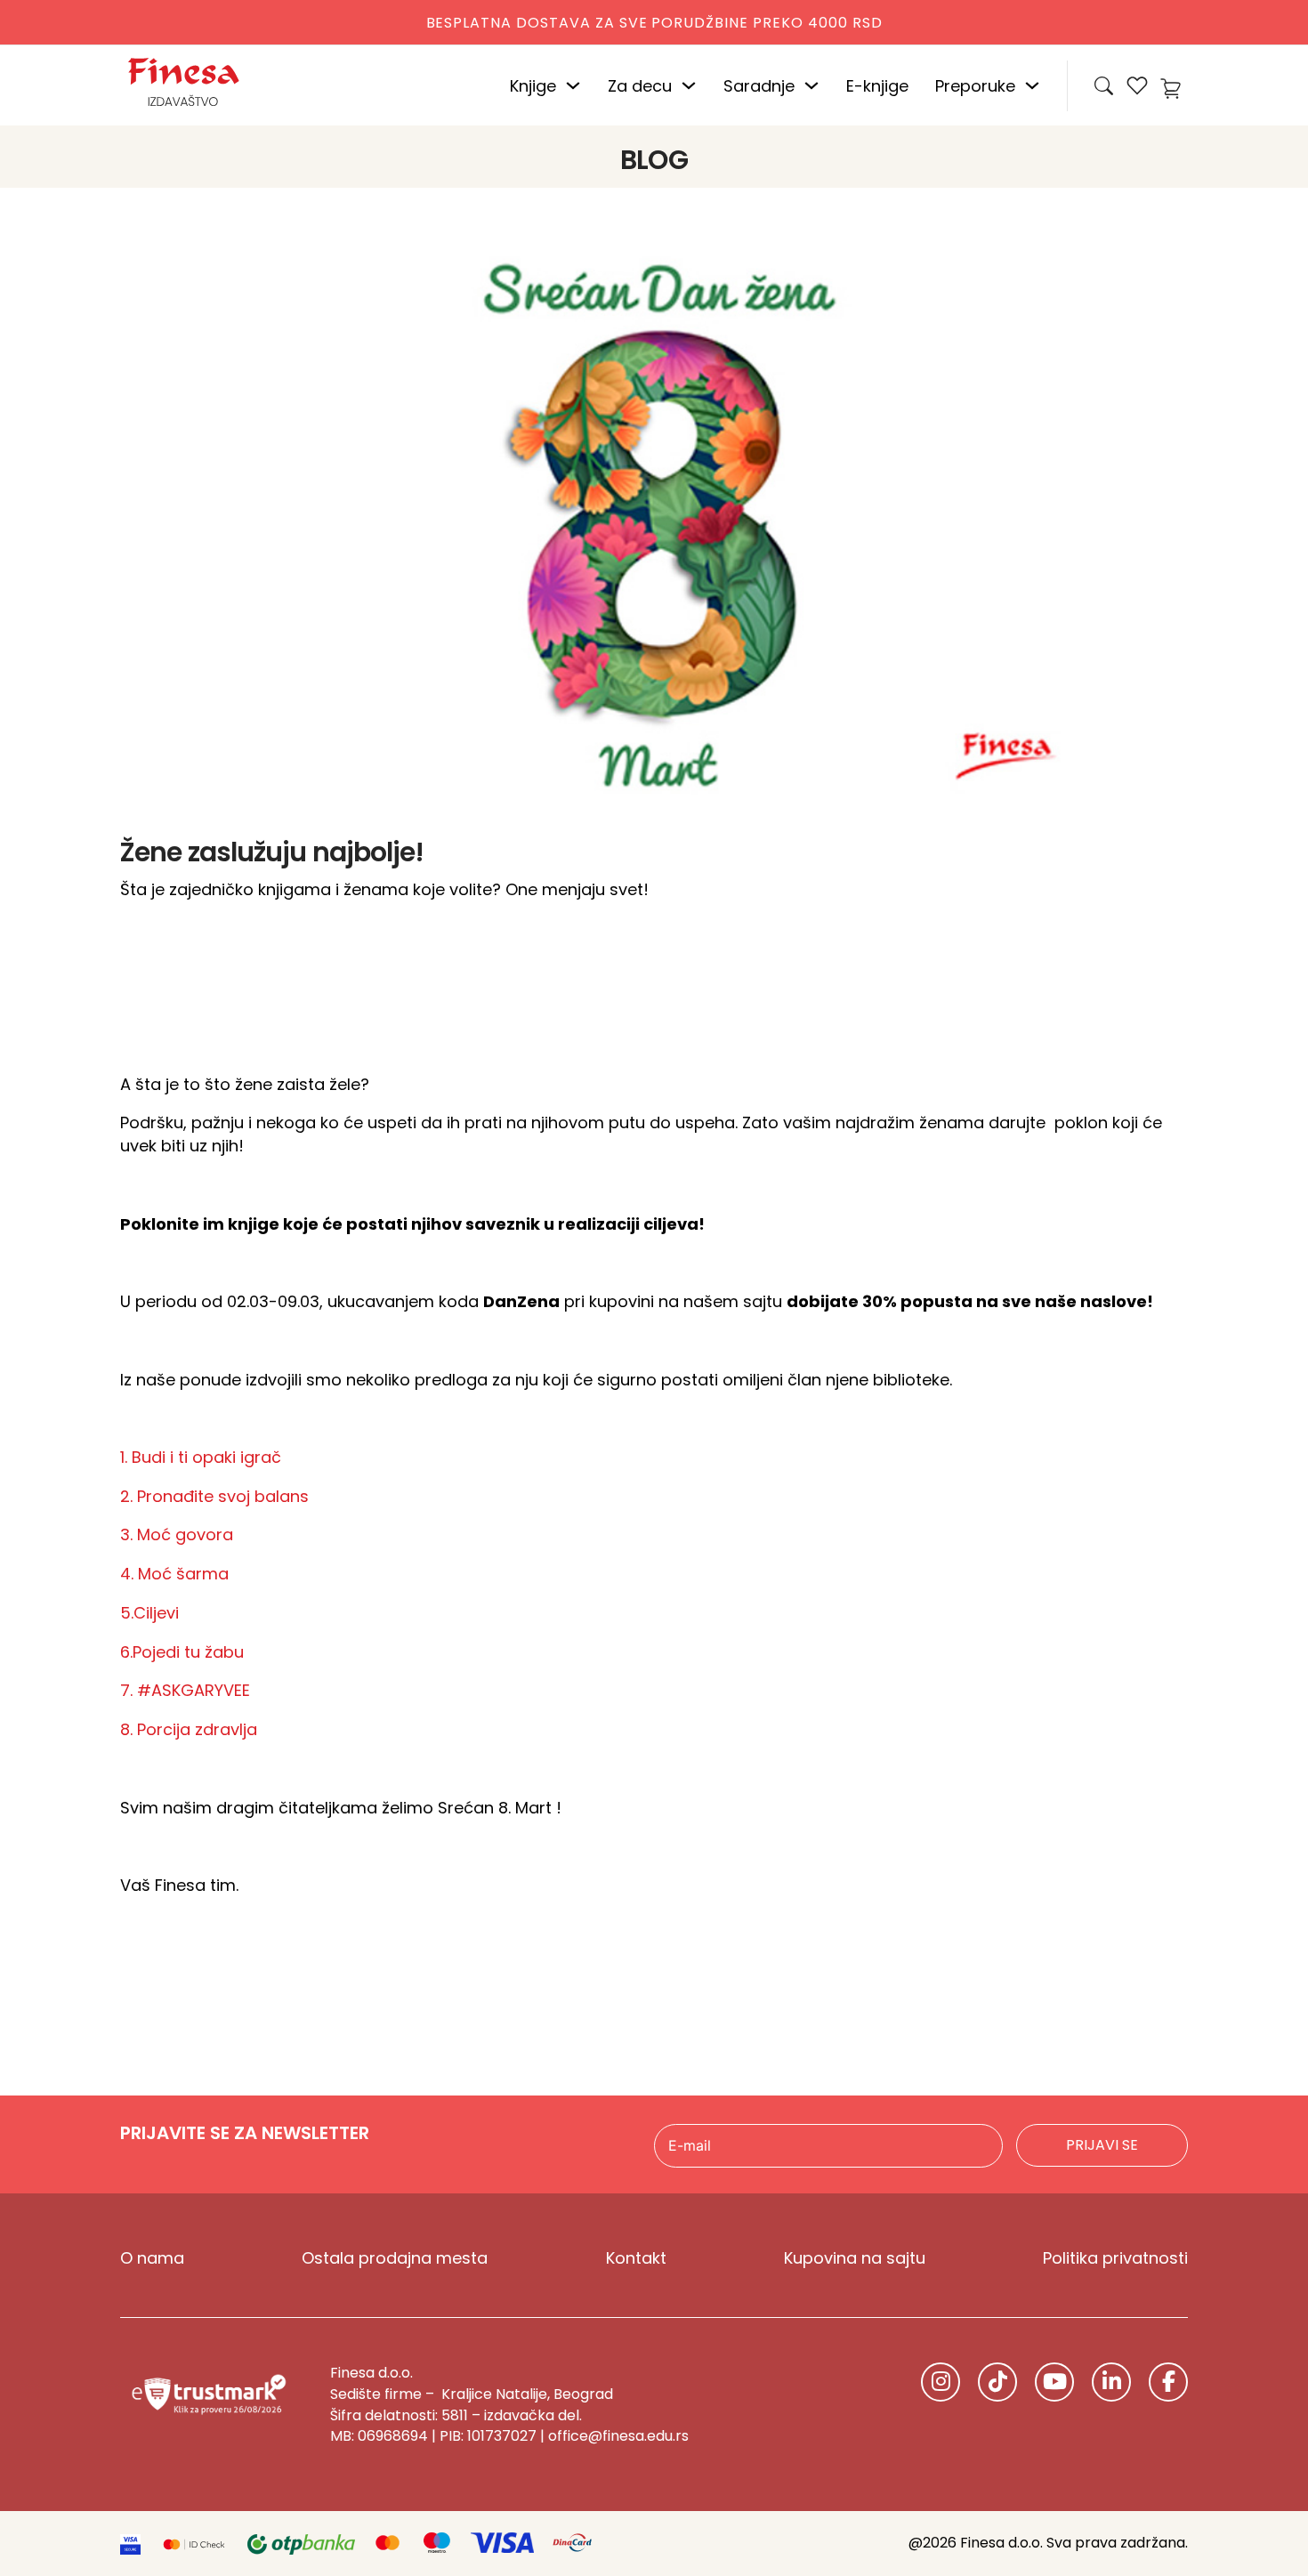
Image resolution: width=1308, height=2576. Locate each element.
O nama (152, 2258)
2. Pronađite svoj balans (214, 1496)
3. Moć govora (177, 1534)
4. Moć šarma (174, 1574)
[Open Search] (1104, 86)
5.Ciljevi (149, 1613)
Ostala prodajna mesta (395, 2258)
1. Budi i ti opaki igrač (201, 1457)
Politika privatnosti (1115, 2258)
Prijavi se (1102, 2145)
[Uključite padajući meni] (573, 85)
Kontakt (636, 2258)
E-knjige (877, 86)
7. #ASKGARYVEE (185, 1690)
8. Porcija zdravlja (189, 1729)
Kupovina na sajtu (855, 2258)
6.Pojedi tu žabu (182, 1652)
